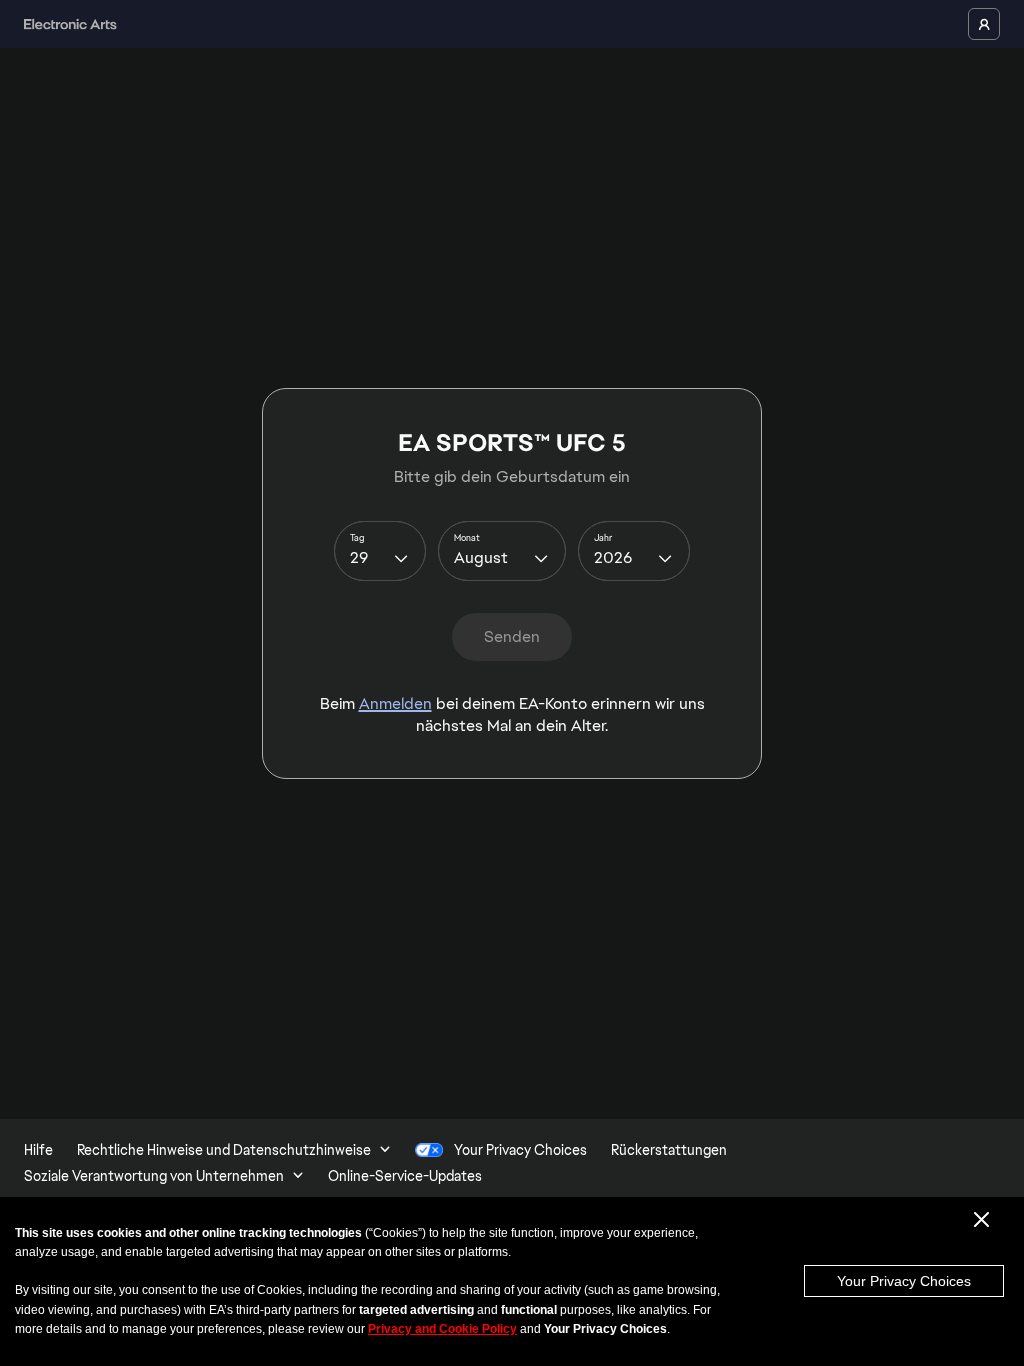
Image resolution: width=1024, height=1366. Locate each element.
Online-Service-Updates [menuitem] (405, 1176)
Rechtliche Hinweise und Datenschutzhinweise (224, 1150)
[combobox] (380, 551)
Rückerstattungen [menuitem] (669, 1150)
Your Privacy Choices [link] (520, 1150)
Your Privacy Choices (904, 1281)
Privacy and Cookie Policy (442, 1329)
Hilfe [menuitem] (38, 1150)
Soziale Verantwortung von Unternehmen (154, 1176)
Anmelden (395, 703)
